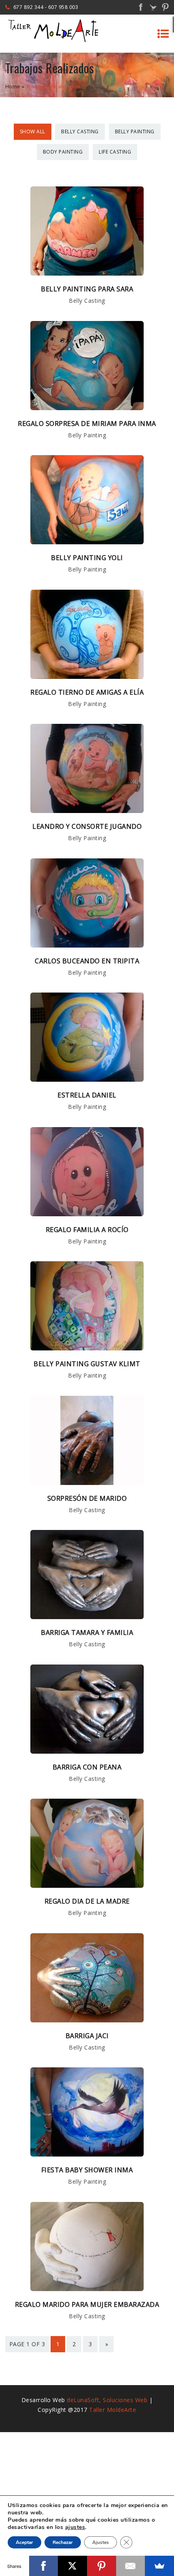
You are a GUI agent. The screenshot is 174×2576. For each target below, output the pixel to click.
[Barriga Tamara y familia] (87, 1617)
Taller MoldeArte (112, 2410)
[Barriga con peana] (87, 1751)
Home (13, 86)
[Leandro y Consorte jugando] (87, 811)
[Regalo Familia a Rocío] (87, 1214)
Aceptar (24, 2542)
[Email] (131, 2566)
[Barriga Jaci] (87, 2020)
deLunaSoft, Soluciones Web (107, 2400)
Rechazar (63, 2542)
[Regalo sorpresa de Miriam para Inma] (87, 408)
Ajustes (101, 2542)
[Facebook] (44, 2566)
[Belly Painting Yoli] (87, 542)
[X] (72, 2566)
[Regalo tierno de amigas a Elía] (87, 676)
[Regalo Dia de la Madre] (87, 1885)
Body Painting (63, 152)
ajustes (75, 2527)
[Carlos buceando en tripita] (87, 945)
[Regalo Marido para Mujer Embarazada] (87, 2289)
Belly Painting (135, 132)
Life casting (115, 152)
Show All (33, 132)
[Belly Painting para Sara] (87, 273)
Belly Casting (80, 132)
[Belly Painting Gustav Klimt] (87, 1348)
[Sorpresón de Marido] (87, 1483)
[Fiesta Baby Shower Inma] (87, 2154)
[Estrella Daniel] (87, 1079)
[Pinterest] (102, 2566)
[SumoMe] (159, 2566)
